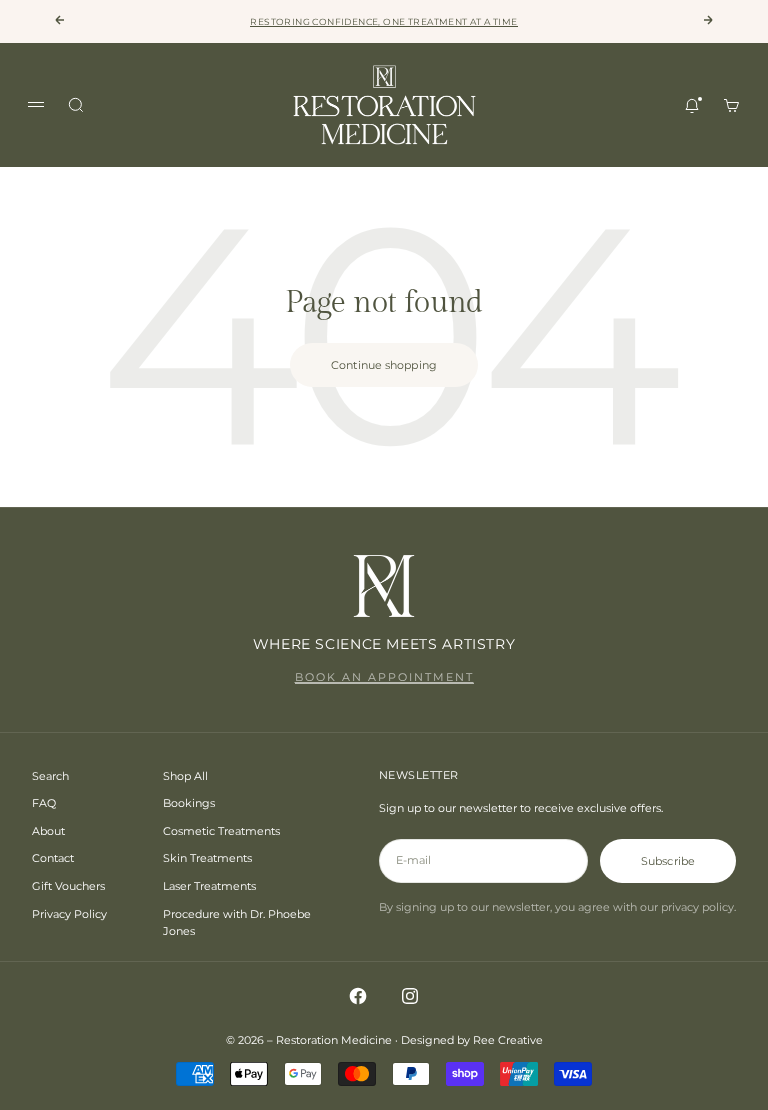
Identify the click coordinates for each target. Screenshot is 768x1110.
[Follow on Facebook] (358, 996)
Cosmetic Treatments (221, 831)
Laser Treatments (209, 886)
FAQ (44, 803)
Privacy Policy (69, 914)
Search (50, 776)
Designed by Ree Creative (472, 1040)
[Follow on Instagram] (410, 996)
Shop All (185, 776)
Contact (53, 858)
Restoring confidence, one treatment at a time (383, 21)
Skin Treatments (207, 858)
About (48, 831)
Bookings (189, 803)
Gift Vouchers (68, 886)
